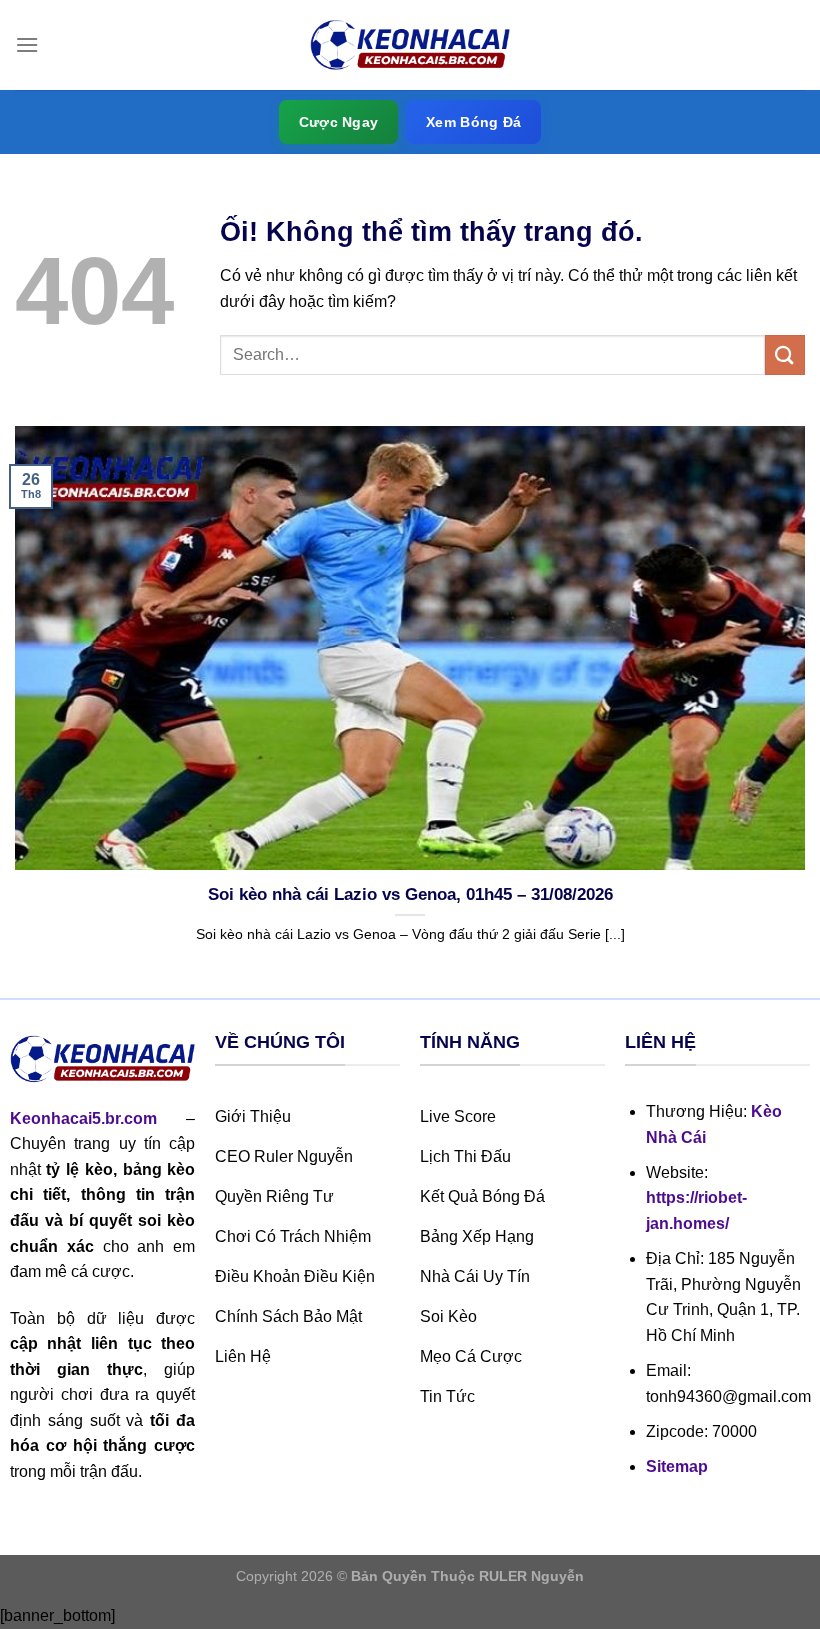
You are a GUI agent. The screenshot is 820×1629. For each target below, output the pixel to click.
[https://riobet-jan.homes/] (410, 45)
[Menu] (27, 44)
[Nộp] (785, 354)
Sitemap (677, 1466)
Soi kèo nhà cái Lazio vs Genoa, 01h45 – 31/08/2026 (410, 894)
